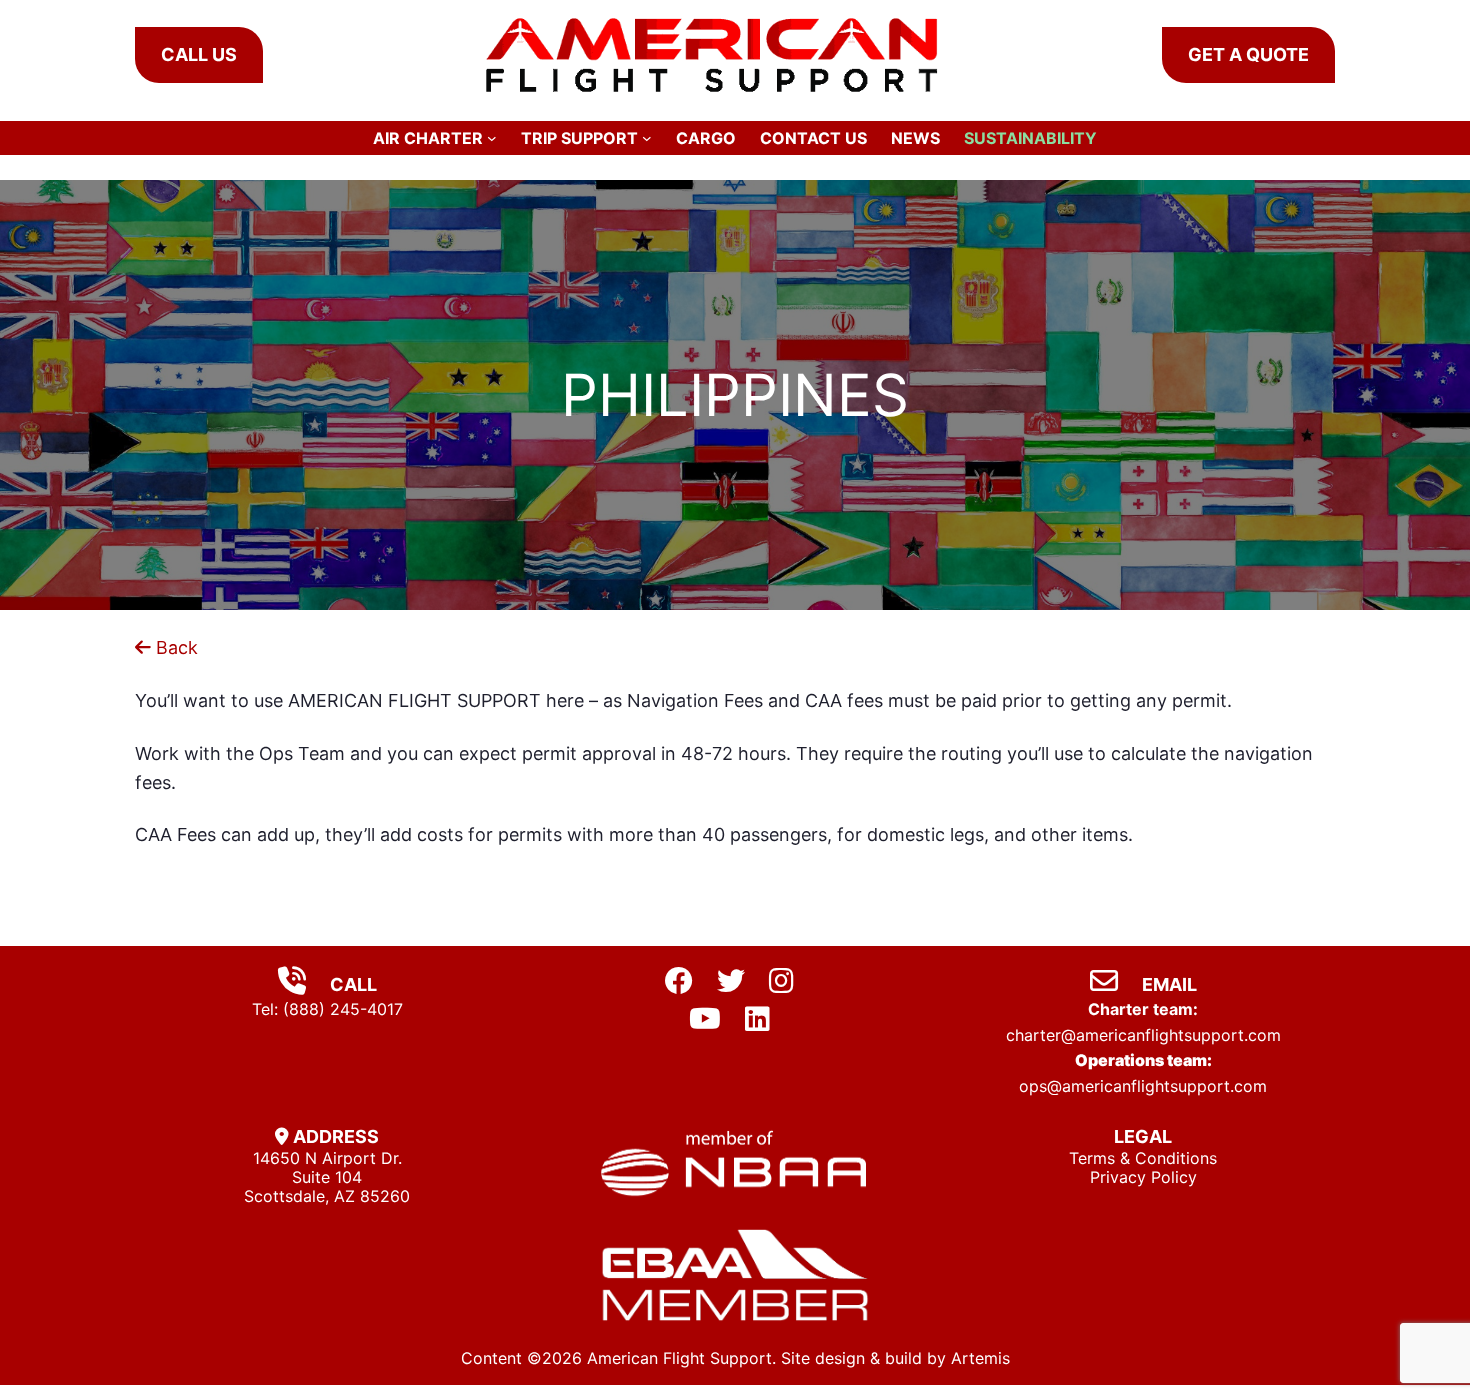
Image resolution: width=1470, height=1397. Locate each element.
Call (351, 984)
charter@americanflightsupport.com (1143, 1035)
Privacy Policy (1143, 1177)
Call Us (199, 54)
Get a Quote (1248, 54)
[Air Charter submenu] (492, 138)
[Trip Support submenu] (647, 138)
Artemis (980, 1358)
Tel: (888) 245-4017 (327, 1009)
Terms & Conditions (1143, 1158)
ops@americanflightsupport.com (1143, 1086)
